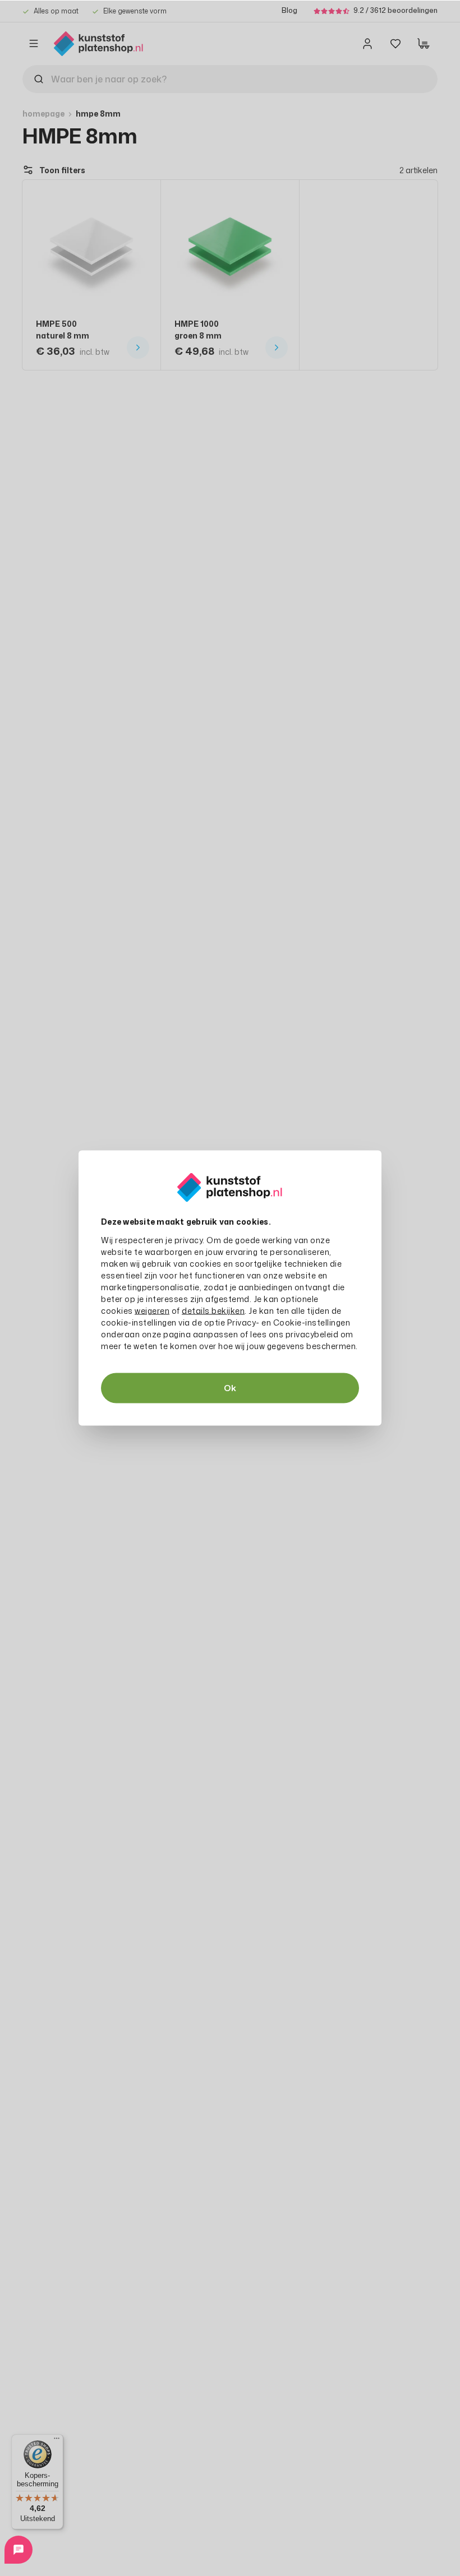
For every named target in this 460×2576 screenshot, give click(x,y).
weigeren (152, 1311)
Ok (230, 1388)
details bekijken (213, 1311)
